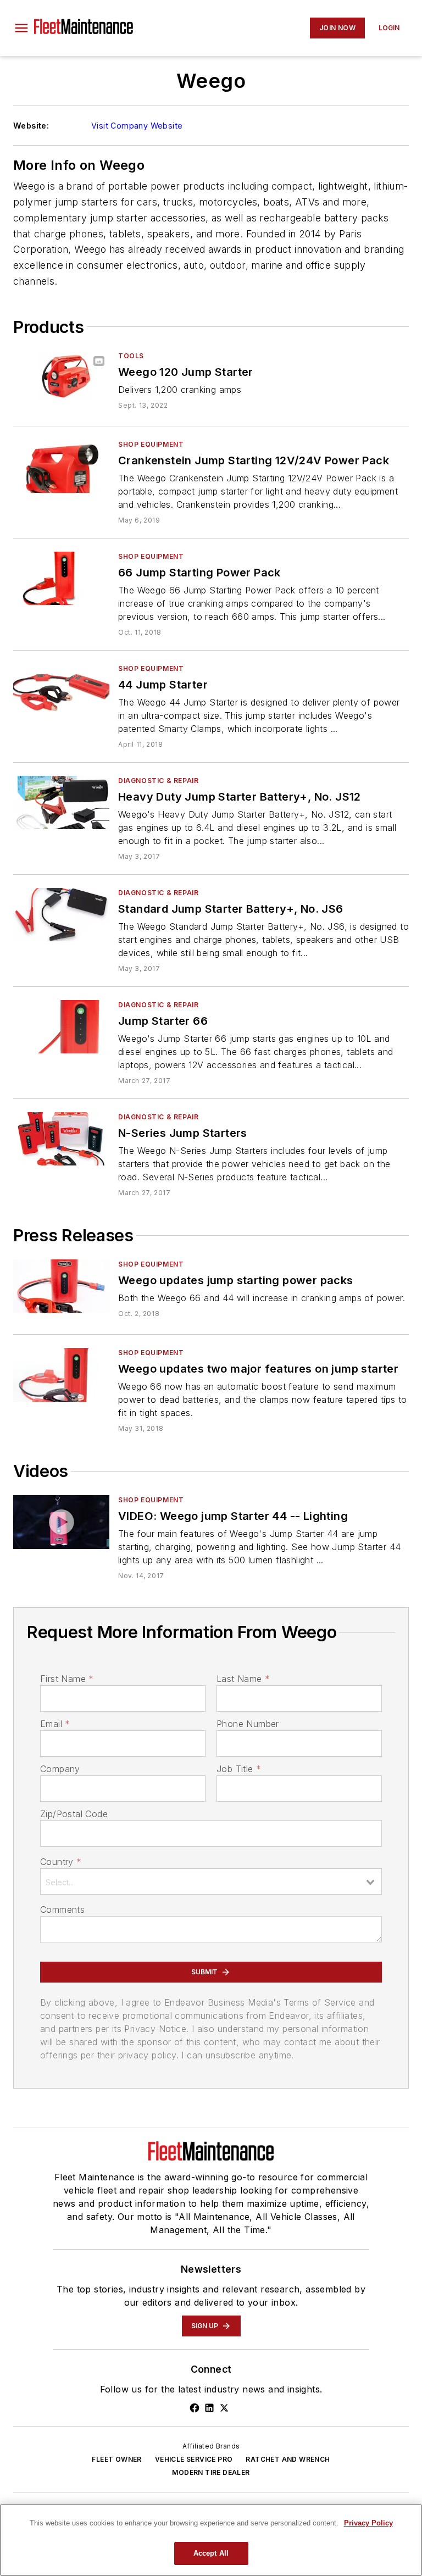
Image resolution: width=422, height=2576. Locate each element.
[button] (21, 28)
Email (55, 1724)
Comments (62, 1909)
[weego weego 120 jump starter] (61, 378)
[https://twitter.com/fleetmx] (224, 2408)
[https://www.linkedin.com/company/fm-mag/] (209, 2408)
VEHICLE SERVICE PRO (194, 2459)
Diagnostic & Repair (158, 781)
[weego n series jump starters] (61, 1139)
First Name (67, 1679)
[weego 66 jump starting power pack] (61, 578)
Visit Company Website (137, 126)
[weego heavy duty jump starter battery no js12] (61, 803)
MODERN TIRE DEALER (211, 2472)
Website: (31, 126)
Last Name (243, 1679)
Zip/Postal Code (74, 1814)
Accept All (211, 2553)
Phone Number (248, 1724)
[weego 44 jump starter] (61, 690)
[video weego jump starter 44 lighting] (61, 1522)
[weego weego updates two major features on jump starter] (61, 1375)
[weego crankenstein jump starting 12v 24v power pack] (61, 466)
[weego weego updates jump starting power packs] (61, 1286)
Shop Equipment (151, 444)
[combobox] (211, 1881)
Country (61, 1862)
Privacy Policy (368, 2523)
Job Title (239, 1769)
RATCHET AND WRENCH (288, 2459)
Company (60, 1769)
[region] (211, 2540)
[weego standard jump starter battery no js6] (61, 915)
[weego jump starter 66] (61, 1027)
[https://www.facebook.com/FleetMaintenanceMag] (195, 2408)
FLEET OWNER (116, 2459)
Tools (131, 356)
